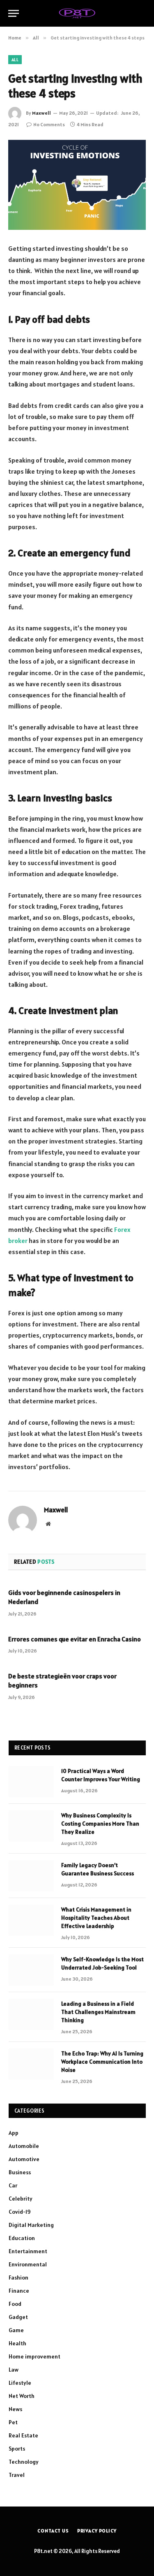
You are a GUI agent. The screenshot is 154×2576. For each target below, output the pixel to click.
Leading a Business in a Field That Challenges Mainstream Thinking (98, 2012)
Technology (24, 2462)
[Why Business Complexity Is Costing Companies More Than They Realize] (31, 1826)
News (15, 2409)
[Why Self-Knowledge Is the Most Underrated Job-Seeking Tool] (31, 1970)
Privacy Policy (97, 2531)
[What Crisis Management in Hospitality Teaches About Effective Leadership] (31, 1920)
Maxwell (41, 113)
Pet (13, 2422)
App (14, 2133)
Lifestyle (20, 2383)
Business (20, 2172)
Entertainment (28, 2251)
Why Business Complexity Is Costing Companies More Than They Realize (100, 1824)
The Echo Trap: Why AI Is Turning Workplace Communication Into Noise (102, 2062)
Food (15, 2304)
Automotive (24, 2159)
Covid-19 (20, 2212)
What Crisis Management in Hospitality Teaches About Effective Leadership (96, 1918)
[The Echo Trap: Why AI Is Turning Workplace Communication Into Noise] (31, 2064)
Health (17, 2343)
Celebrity (21, 2199)
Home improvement (34, 2356)
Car (13, 2185)
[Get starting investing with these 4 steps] (77, 185)
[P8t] (77, 13)
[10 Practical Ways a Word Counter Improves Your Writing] (31, 1782)
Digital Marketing (31, 2225)
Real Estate (23, 2435)
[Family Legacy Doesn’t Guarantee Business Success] (31, 1876)
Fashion (18, 2277)
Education (22, 2238)
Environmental (28, 2264)
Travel (17, 2475)
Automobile (24, 2146)
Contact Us (53, 2531)
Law (14, 2370)
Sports (17, 2449)
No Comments (49, 124)
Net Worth (22, 2396)
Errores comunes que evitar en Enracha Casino (75, 1639)
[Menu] (14, 13)
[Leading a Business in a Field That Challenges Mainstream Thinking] (31, 2014)
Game (16, 2330)
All (15, 60)
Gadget (18, 2317)
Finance (19, 2291)
